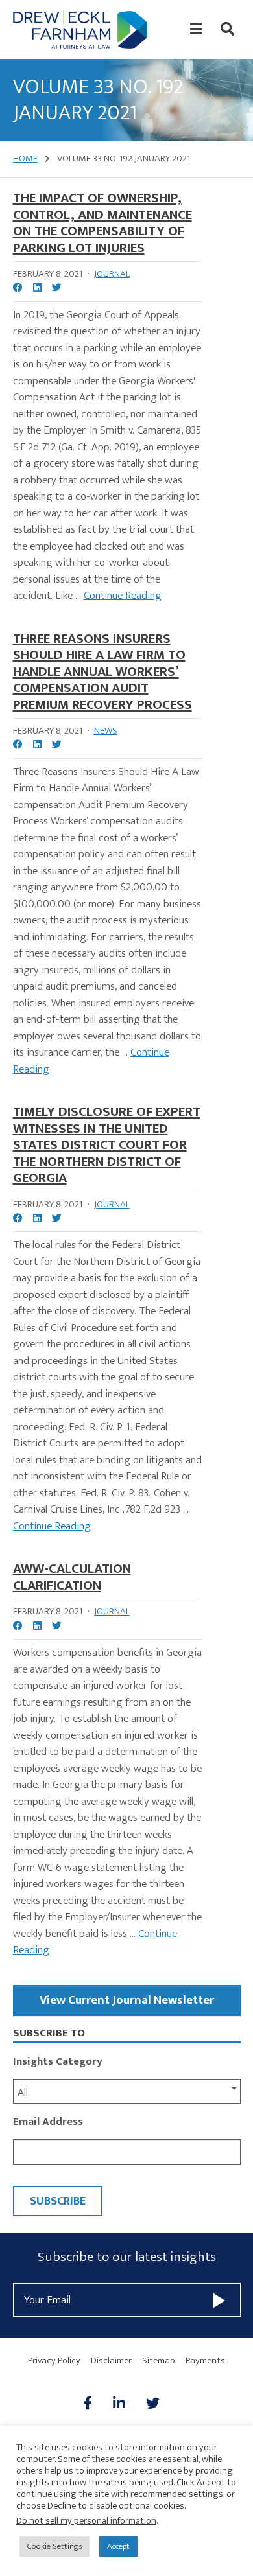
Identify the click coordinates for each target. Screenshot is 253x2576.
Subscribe (58, 2201)
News (106, 731)
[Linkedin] (119, 2404)
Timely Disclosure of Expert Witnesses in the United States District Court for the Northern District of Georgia (107, 1145)
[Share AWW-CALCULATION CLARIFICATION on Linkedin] (37, 1627)
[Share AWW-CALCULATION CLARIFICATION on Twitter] (57, 1627)
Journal (112, 274)
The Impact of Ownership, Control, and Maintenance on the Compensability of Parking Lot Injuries (102, 223)
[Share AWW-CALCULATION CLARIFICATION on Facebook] (18, 1627)
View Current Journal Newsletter (127, 2000)
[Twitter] (153, 2404)
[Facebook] (93, 2404)
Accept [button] (118, 2546)
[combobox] (127, 2091)
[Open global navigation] (196, 29)
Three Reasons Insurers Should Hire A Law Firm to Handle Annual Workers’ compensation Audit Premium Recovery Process (102, 672)
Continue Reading (123, 596)
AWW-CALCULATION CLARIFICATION (72, 1577)
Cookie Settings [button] (54, 2546)
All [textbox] (23, 2093)
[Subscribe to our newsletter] (219, 2300)
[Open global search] (227, 29)
